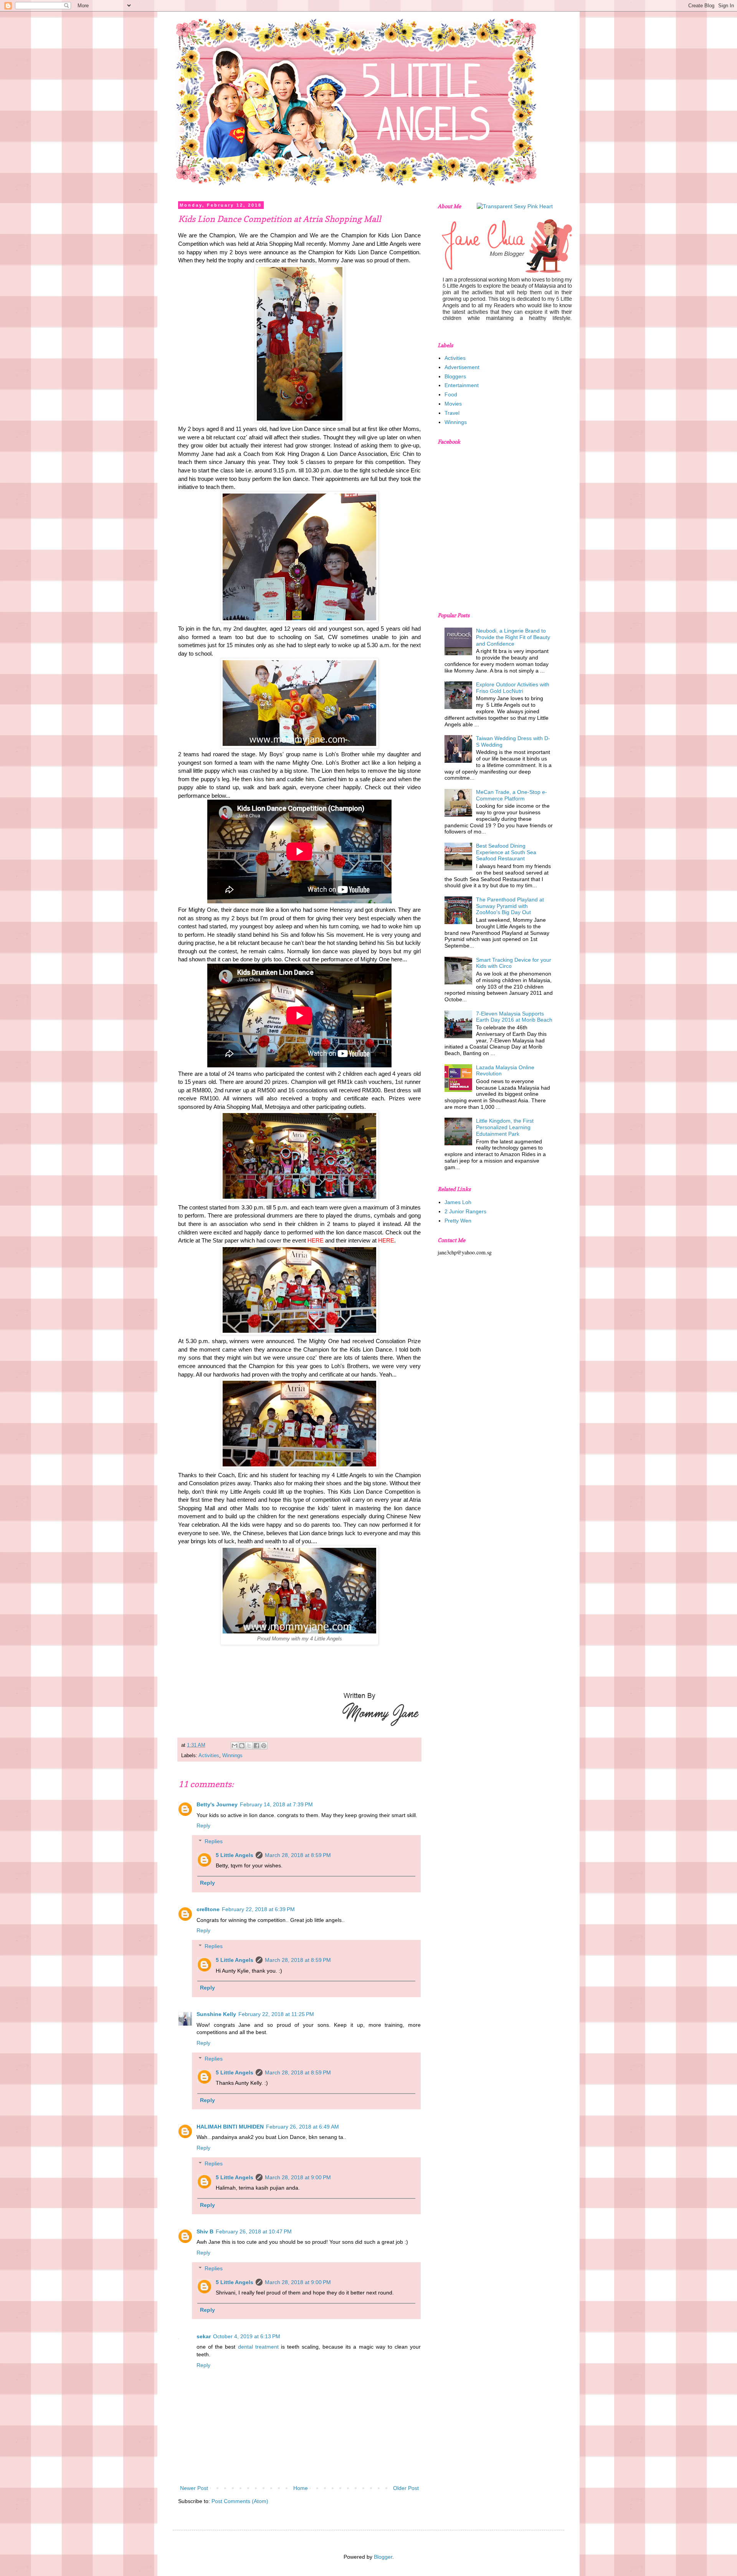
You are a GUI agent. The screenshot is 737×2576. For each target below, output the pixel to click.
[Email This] (235, 1746)
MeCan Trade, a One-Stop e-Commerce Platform (511, 795)
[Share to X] (249, 1746)
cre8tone (208, 1909)
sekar (204, 2336)
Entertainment (462, 385)
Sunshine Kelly (216, 2014)
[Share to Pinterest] (264, 1746)
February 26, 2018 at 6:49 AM (302, 2127)
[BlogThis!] (242, 1746)
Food (451, 394)
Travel (452, 413)
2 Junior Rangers (465, 1211)
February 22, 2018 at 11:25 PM (276, 2014)
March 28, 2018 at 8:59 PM (298, 1855)
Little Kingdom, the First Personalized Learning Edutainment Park (505, 1127)
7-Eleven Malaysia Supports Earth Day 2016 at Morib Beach (514, 1017)
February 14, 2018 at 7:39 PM (276, 1804)
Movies (453, 404)
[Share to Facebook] (256, 1746)
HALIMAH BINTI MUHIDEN (230, 2127)
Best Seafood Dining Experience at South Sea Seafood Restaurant (506, 852)
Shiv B (205, 2231)
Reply (203, 1826)
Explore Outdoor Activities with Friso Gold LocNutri (513, 688)
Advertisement (462, 367)
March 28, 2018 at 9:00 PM (298, 2177)
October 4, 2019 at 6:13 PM (247, 2336)
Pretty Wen (458, 1221)
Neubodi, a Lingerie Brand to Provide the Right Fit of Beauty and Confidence (513, 637)
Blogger (383, 2557)
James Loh (458, 1202)
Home (301, 2488)
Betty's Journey (217, 1804)
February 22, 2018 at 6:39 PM (258, 1909)
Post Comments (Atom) (240, 2501)
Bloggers (455, 376)
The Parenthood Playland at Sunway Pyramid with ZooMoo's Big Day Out (510, 906)
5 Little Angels (235, 1855)
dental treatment (259, 2347)
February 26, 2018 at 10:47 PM (254, 2231)
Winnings (232, 1756)
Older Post (406, 2488)
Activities (209, 1756)
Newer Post (194, 2488)
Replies (214, 1841)
